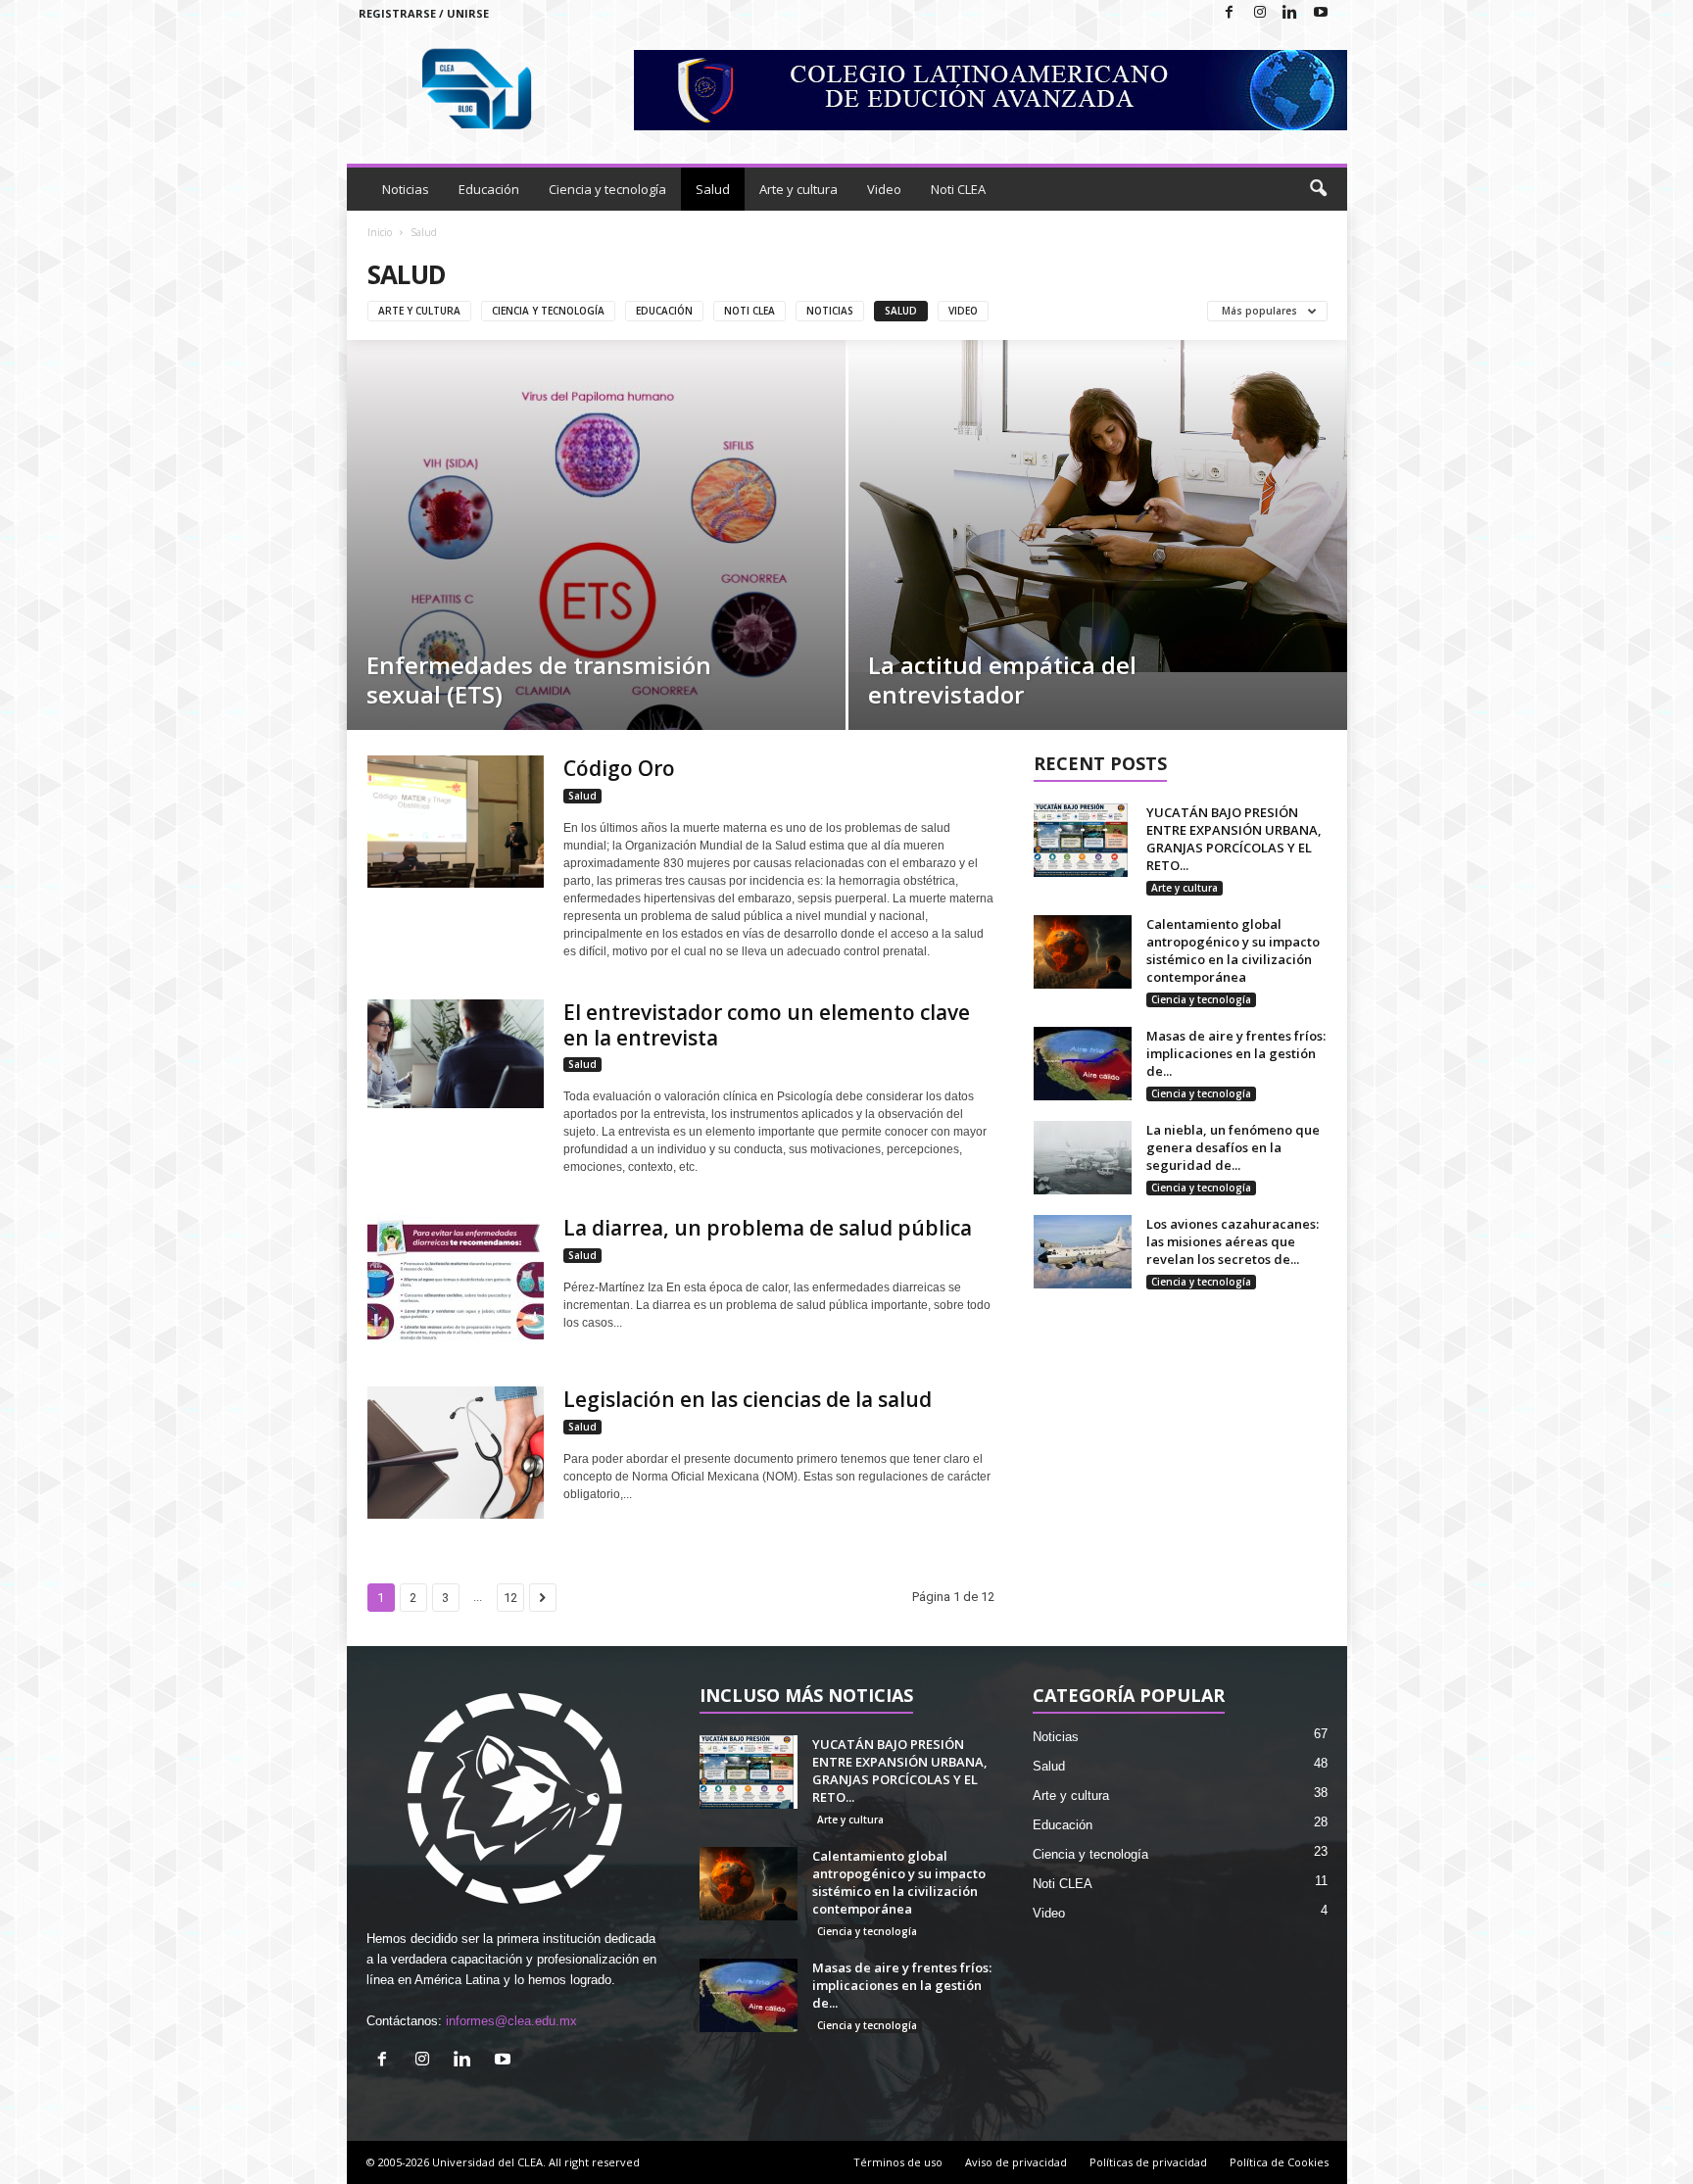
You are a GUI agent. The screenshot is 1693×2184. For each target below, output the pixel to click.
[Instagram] (1260, 13)
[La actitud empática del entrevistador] (1098, 506)
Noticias (406, 189)
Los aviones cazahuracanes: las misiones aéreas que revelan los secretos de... (1233, 1241)
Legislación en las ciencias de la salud (748, 1399)
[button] (1318, 189)
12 (510, 1598)
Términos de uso (898, 2162)
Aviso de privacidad (1016, 2162)
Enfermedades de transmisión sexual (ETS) (539, 679)
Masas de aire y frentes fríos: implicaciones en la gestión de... (1236, 1053)
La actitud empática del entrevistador (1002, 679)
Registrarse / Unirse (424, 13)
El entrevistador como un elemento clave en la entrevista (767, 1025)
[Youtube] (1321, 13)
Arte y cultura (798, 189)
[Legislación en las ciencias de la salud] (456, 1453)
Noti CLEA (958, 189)
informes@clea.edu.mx (511, 2021)
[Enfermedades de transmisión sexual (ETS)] (596, 535)
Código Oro (619, 768)
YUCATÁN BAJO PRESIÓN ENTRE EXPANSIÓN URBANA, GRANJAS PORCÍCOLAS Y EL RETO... (1234, 839)
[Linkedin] (1290, 13)
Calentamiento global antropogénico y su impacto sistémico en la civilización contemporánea (1233, 950)
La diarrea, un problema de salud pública (770, 1228)
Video (884, 189)
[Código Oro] (456, 822)
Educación (489, 189)
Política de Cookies (1279, 2162)
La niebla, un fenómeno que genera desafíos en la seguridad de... (1233, 1147)
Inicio (380, 232)
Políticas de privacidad (1148, 2162)
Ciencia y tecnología (607, 189)
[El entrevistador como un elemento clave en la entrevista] (456, 1054)
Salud (713, 189)
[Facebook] (1230, 13)
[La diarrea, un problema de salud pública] (456, 1281)
